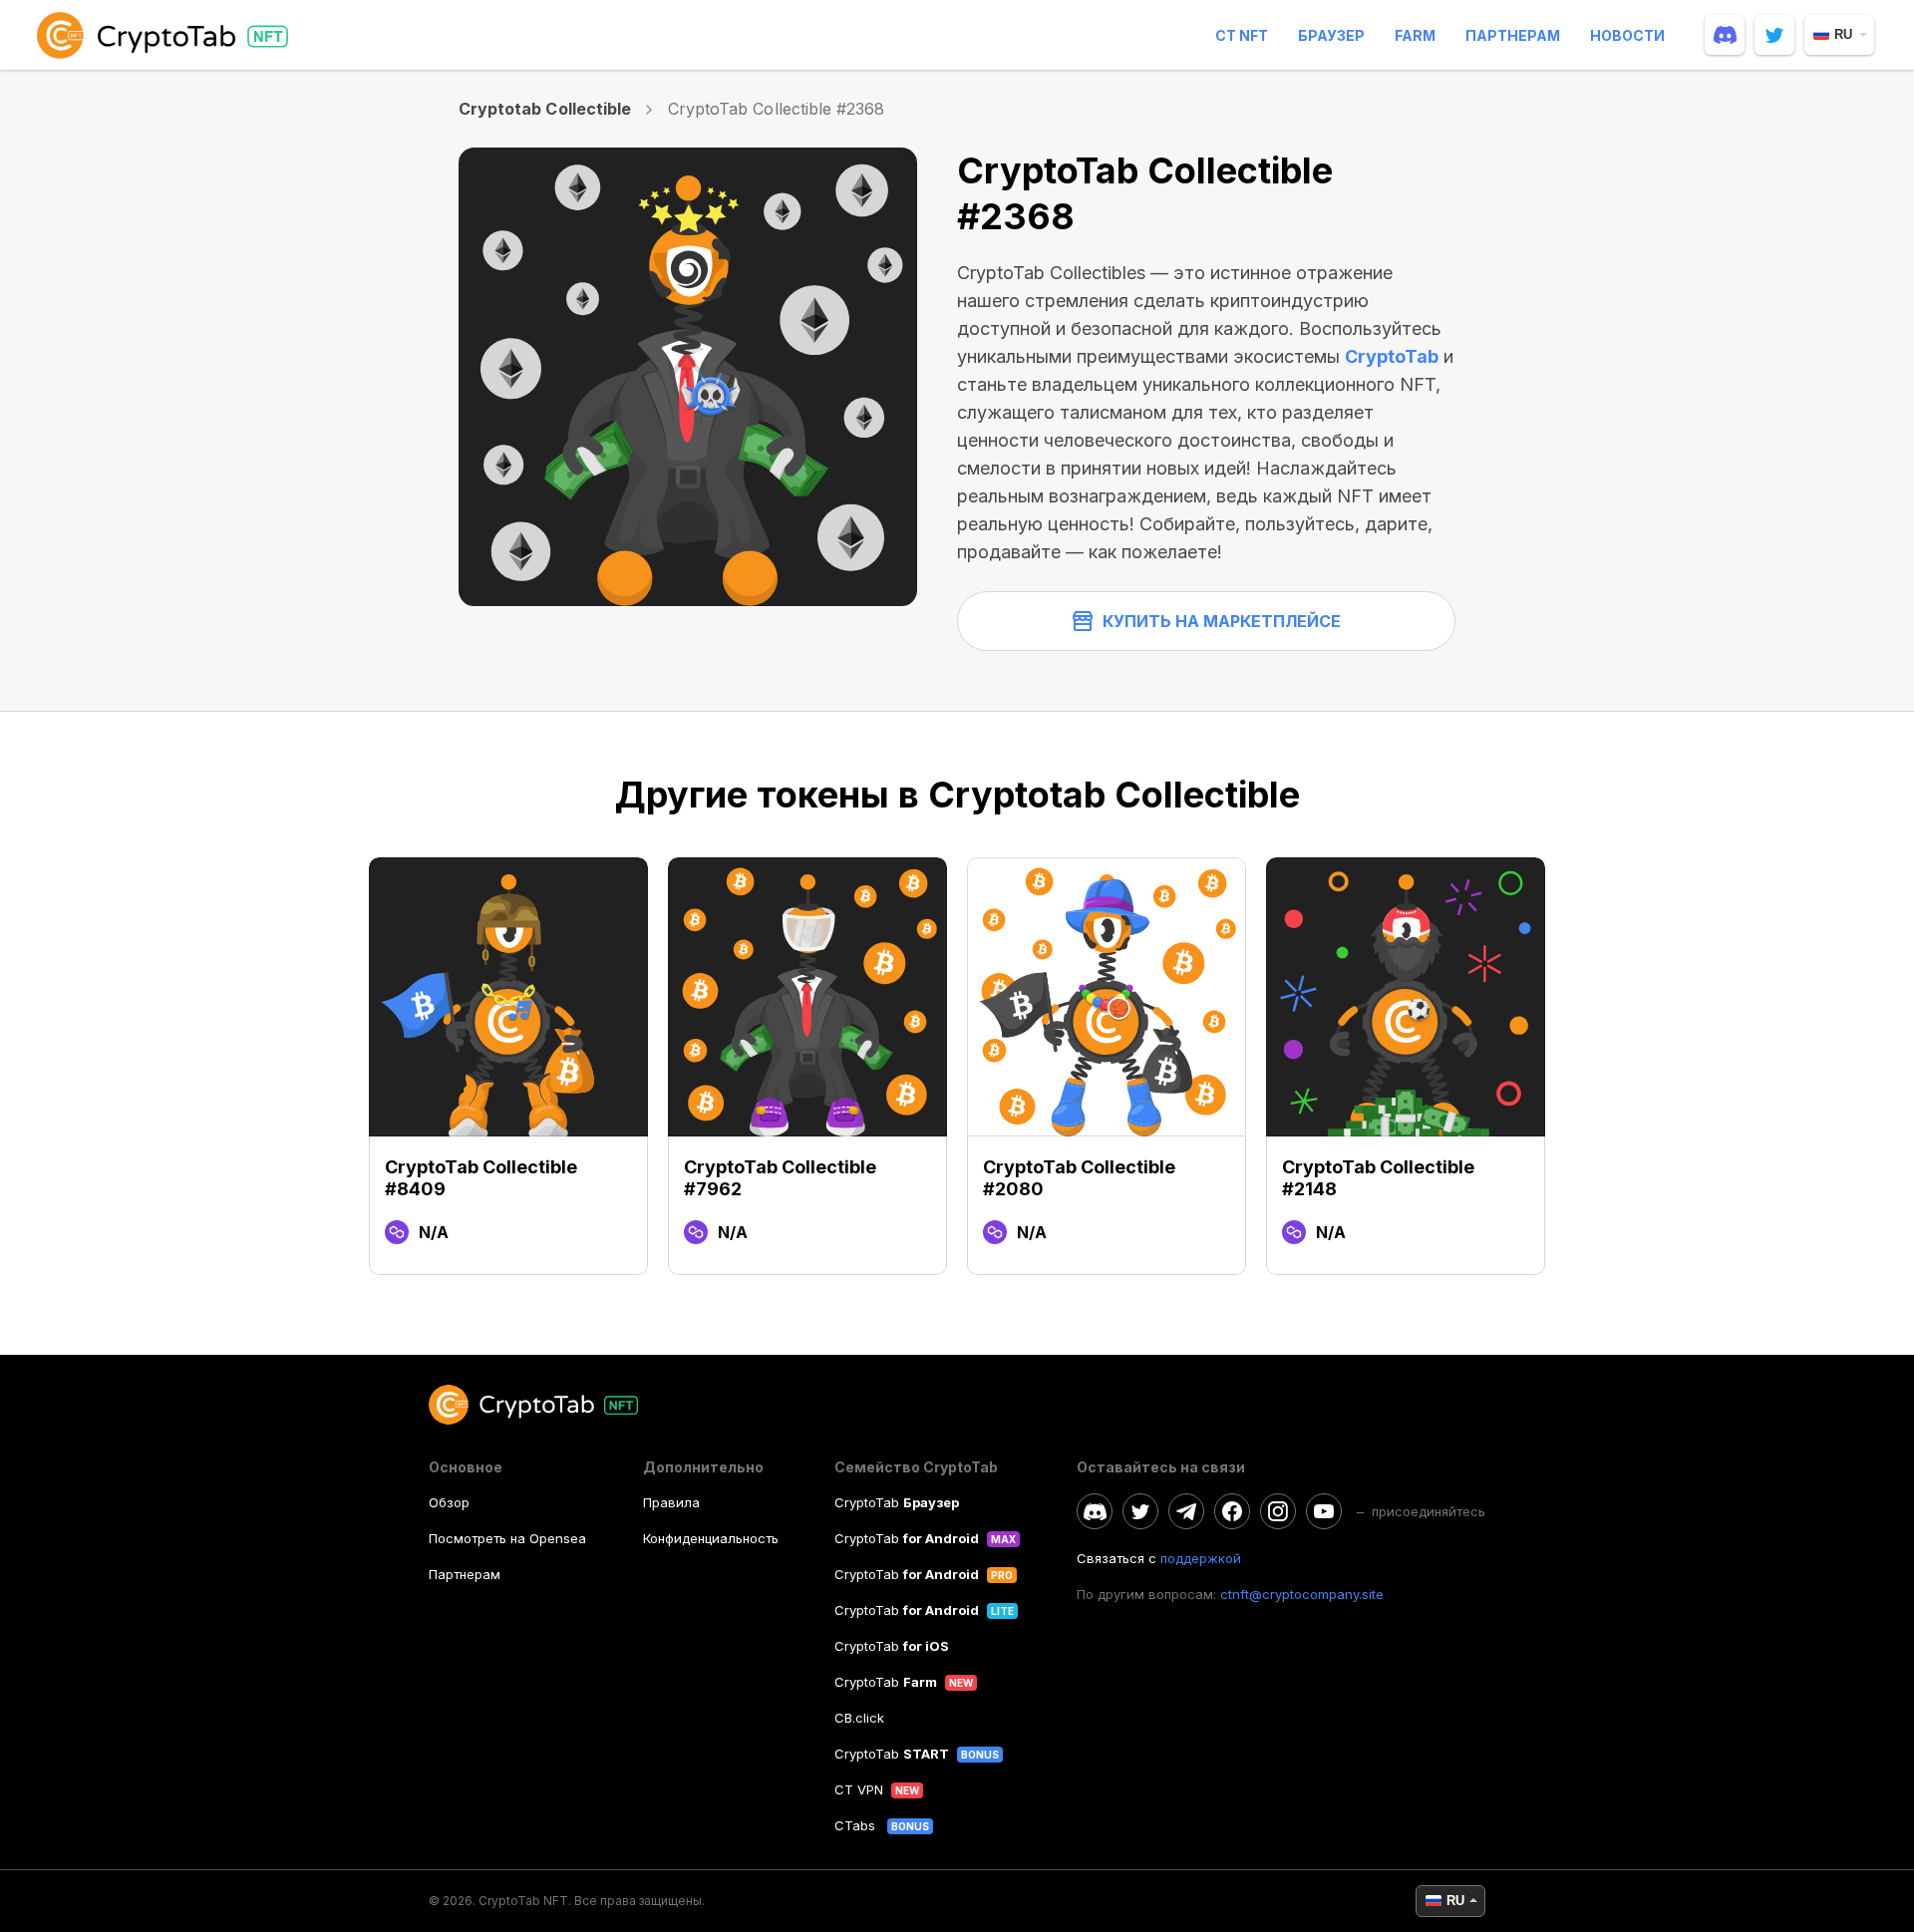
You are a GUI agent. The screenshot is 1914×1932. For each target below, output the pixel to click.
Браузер (1331, 35)
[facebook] (1232, 1511)
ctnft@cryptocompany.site (1302, 1594)
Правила (671, 1502)
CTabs (857, 1825)
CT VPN (859, 1789)
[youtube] (1324, 1511)
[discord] (1725, 35)
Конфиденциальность (711, 1538)
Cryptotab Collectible (545, 109)
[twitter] (1774, 35)
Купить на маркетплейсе (1222, 621)
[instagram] (1278, 1511)
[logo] (166, 35)
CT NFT (1242, 35)
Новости (1627, 35)
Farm (1415, 35)
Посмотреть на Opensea (507, 1538)
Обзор (449, 1502)
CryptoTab (1392, 356)
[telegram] (1186, 1511)
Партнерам (1513, 35)
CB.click (859, 1718)
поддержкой (1201, 1558)
